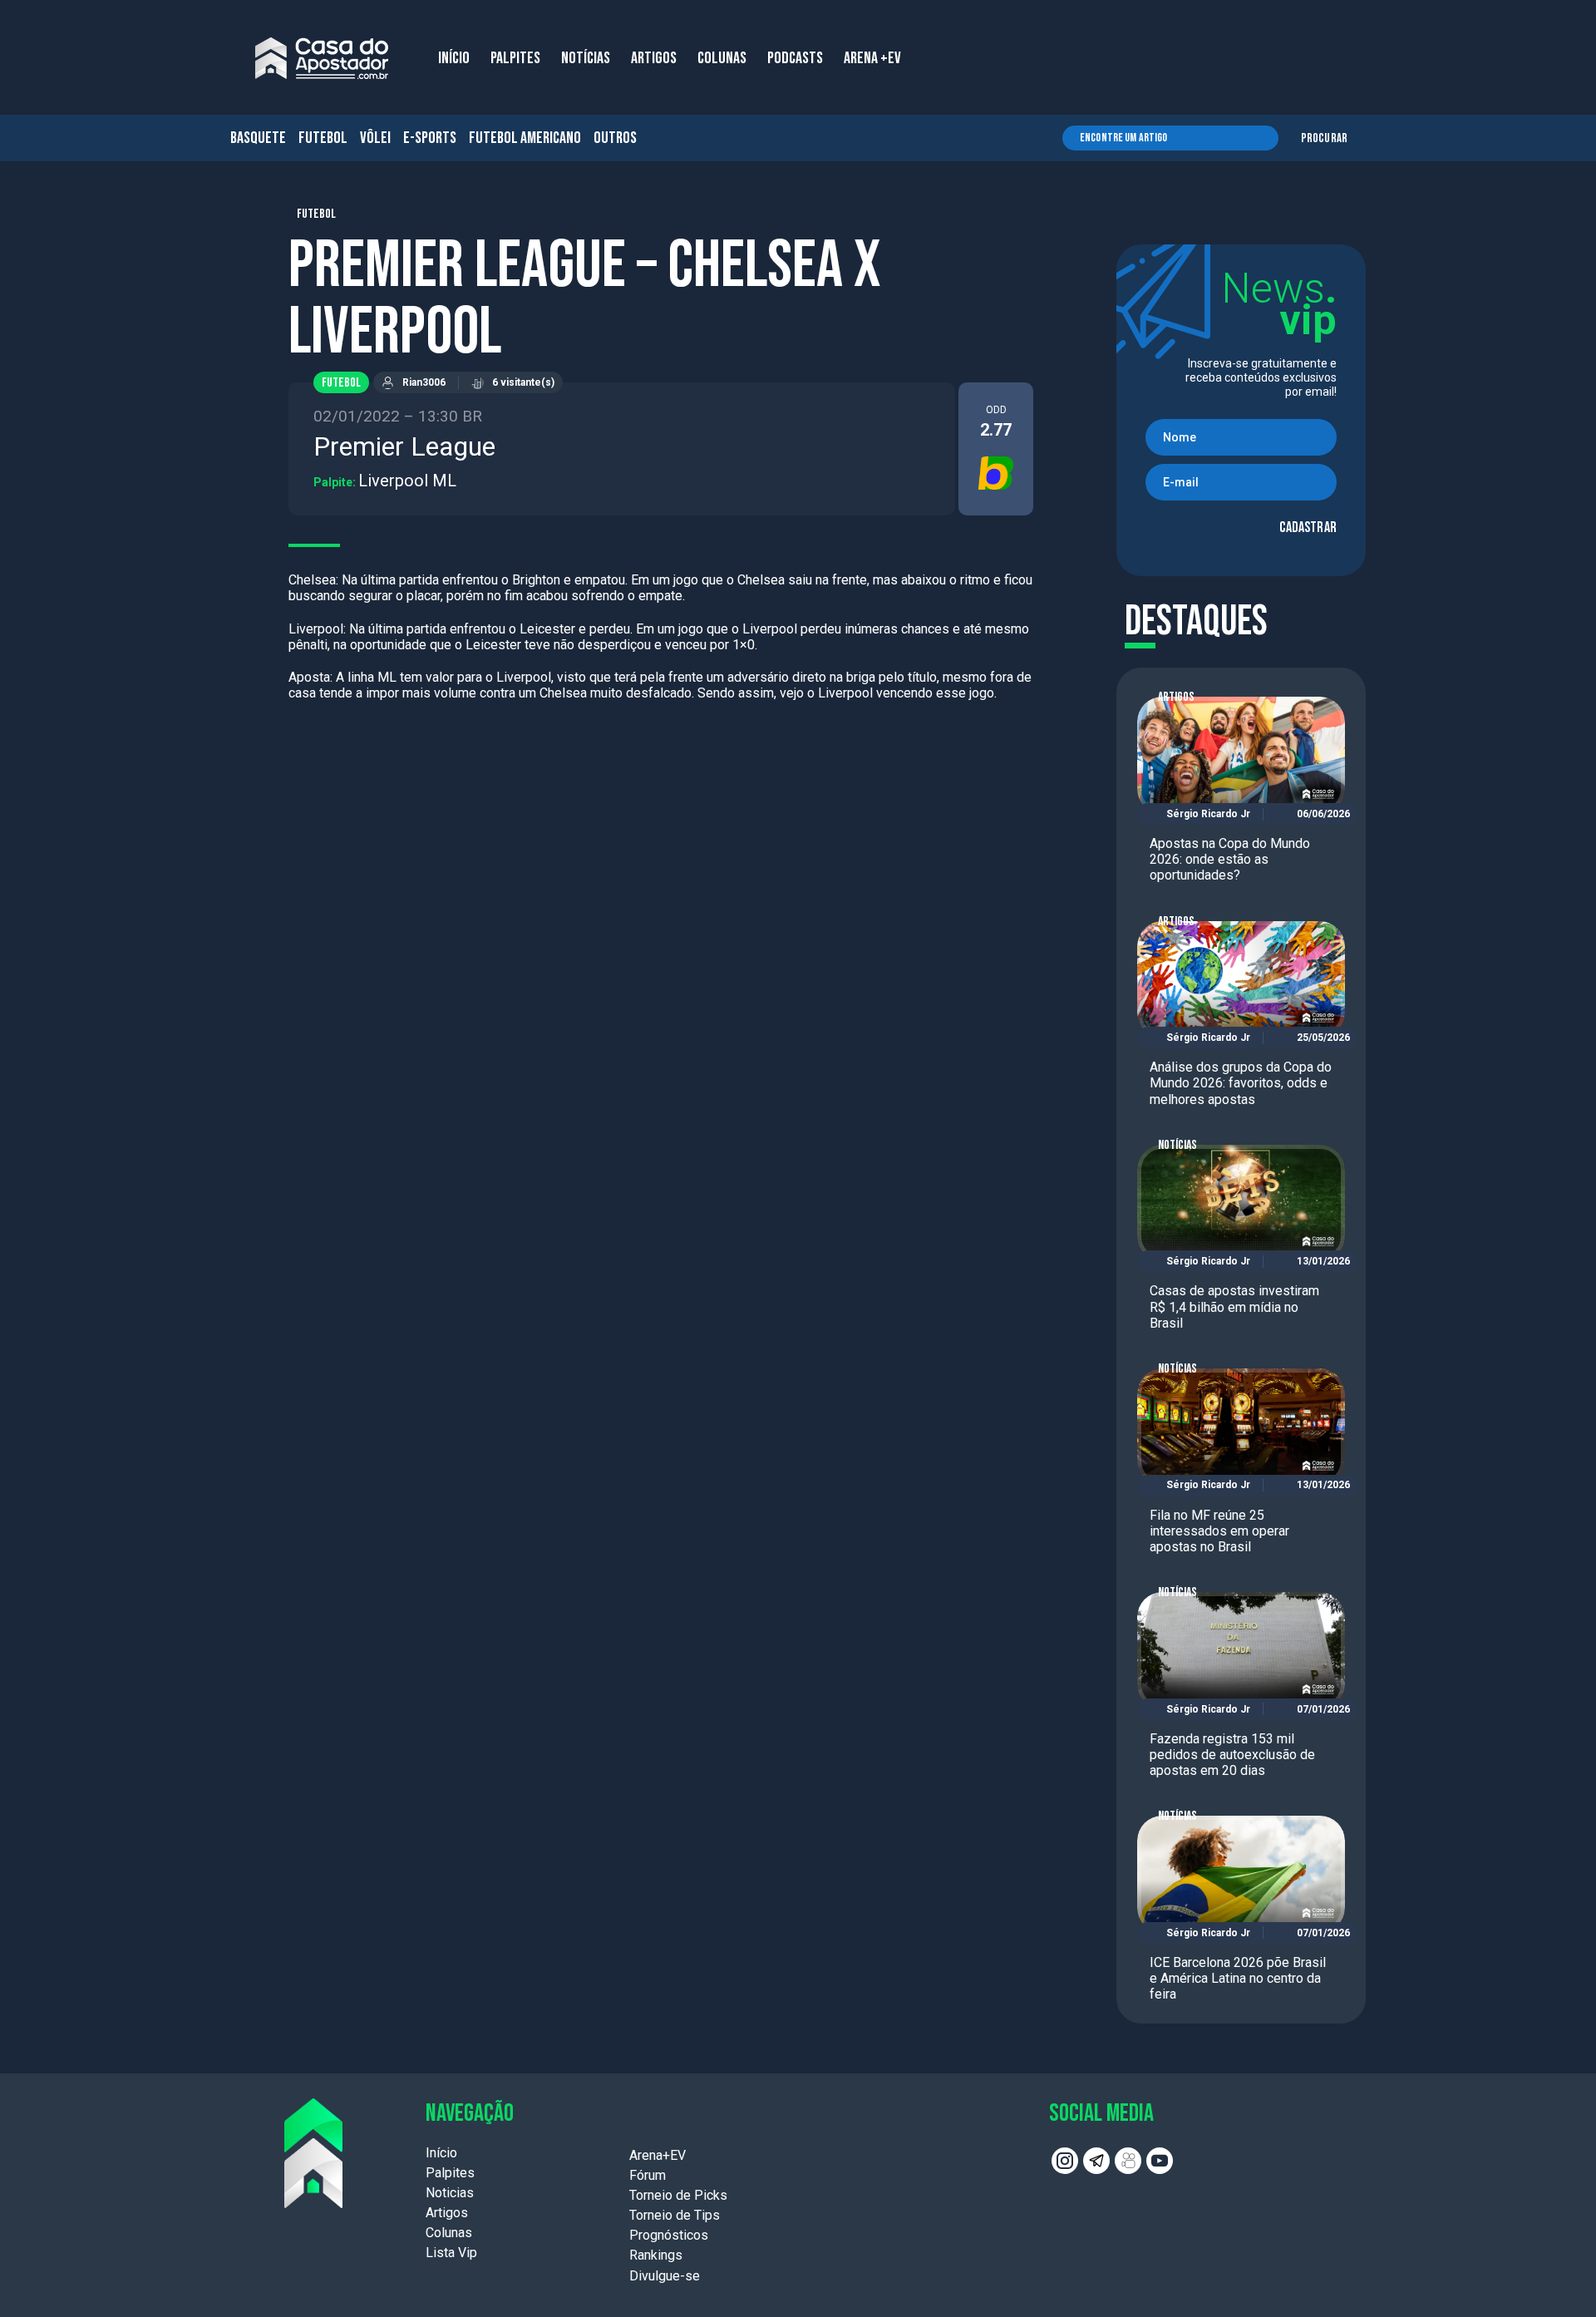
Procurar (1324, 138)
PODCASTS (795, 58)
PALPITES (515, 58)
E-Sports (430, 138)
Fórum (648, 2175)
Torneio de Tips (675, 2215)
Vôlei (375, 138)
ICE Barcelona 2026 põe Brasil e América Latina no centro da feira (1238, 1978)
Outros (615, 138)
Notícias (1177, 1145)
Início (441, 2153)
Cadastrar (1308, 527)
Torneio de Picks (678, 2195)
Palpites (450, 2173)
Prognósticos (669, 2235)
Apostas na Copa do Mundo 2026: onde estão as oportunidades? (1230, 859)
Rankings (656, 2255)
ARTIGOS (654, 58)
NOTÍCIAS (586, 58)
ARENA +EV (872, 58)
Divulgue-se (665, 2276)
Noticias (450, 2193)
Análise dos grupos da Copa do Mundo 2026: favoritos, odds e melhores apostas (1241, 1083)
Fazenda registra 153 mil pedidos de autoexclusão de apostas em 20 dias (1232, 1755)
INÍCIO (454, 58)
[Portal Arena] (322, 58)
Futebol (323, 138)
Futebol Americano (525, 138)
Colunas (449, 2233)
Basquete (258, 138)
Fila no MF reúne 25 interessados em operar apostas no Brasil (1219, 1531)
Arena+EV (658, 2155)
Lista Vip (451, 2253)
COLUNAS (722, 58)
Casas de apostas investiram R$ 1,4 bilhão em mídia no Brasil (1234, 1306)
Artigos (1176, 697)
